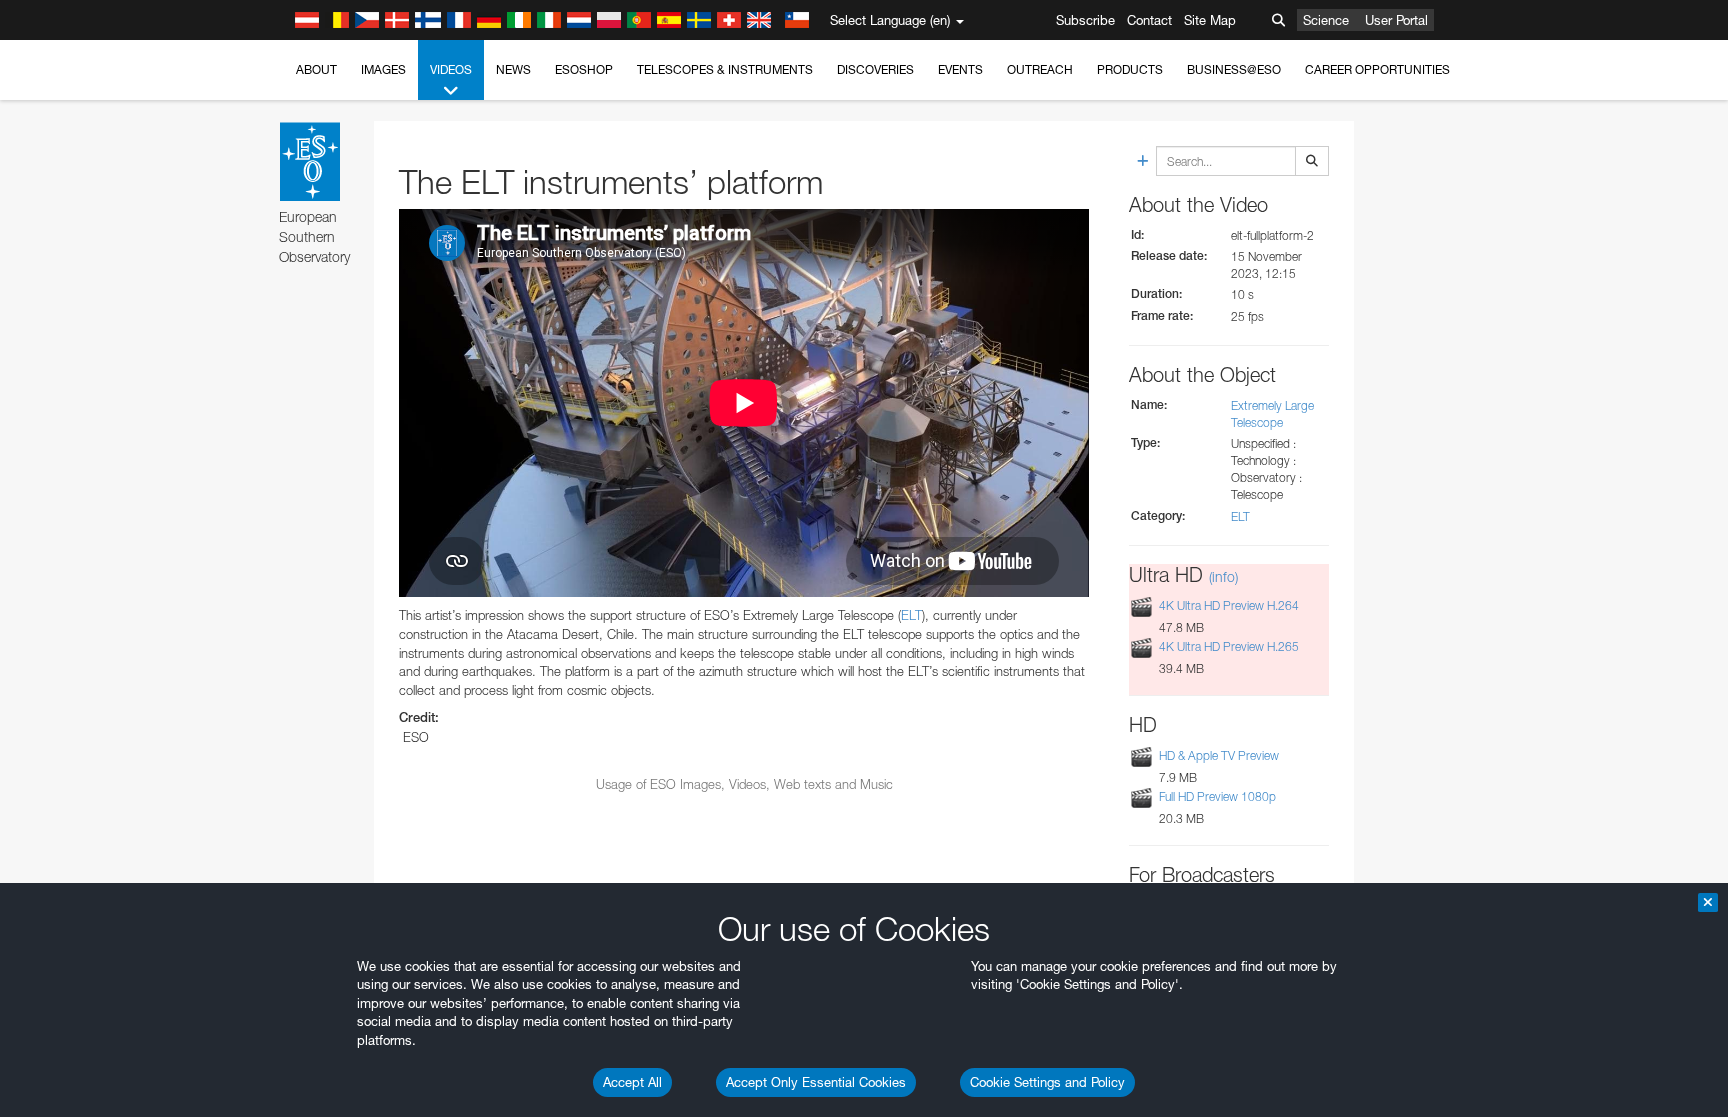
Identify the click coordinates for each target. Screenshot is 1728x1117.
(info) (1223, 576)
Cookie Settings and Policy (1047, 1082)
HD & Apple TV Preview (1219, 755)
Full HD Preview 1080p (1217, 796)
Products (1130, 69)
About (316, 69)
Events (960, 69)
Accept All (632, 1082)
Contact (1149, 20)
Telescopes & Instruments (725, 69)
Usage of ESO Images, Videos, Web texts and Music (744, 784)
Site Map (1210, 20)
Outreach (1040, 69)
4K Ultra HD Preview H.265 (1229, 646)
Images (383, 69)
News (513, 69)
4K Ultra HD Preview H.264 (1229, 605)
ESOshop (584, 69)
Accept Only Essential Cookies (816, 1082)
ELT (911, 615)
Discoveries (875, 69)
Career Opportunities (1377, 69)
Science (1326, 20)
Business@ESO (1234, 69)
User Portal (1396, 20)
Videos (451, 69)
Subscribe (1085, 20)
